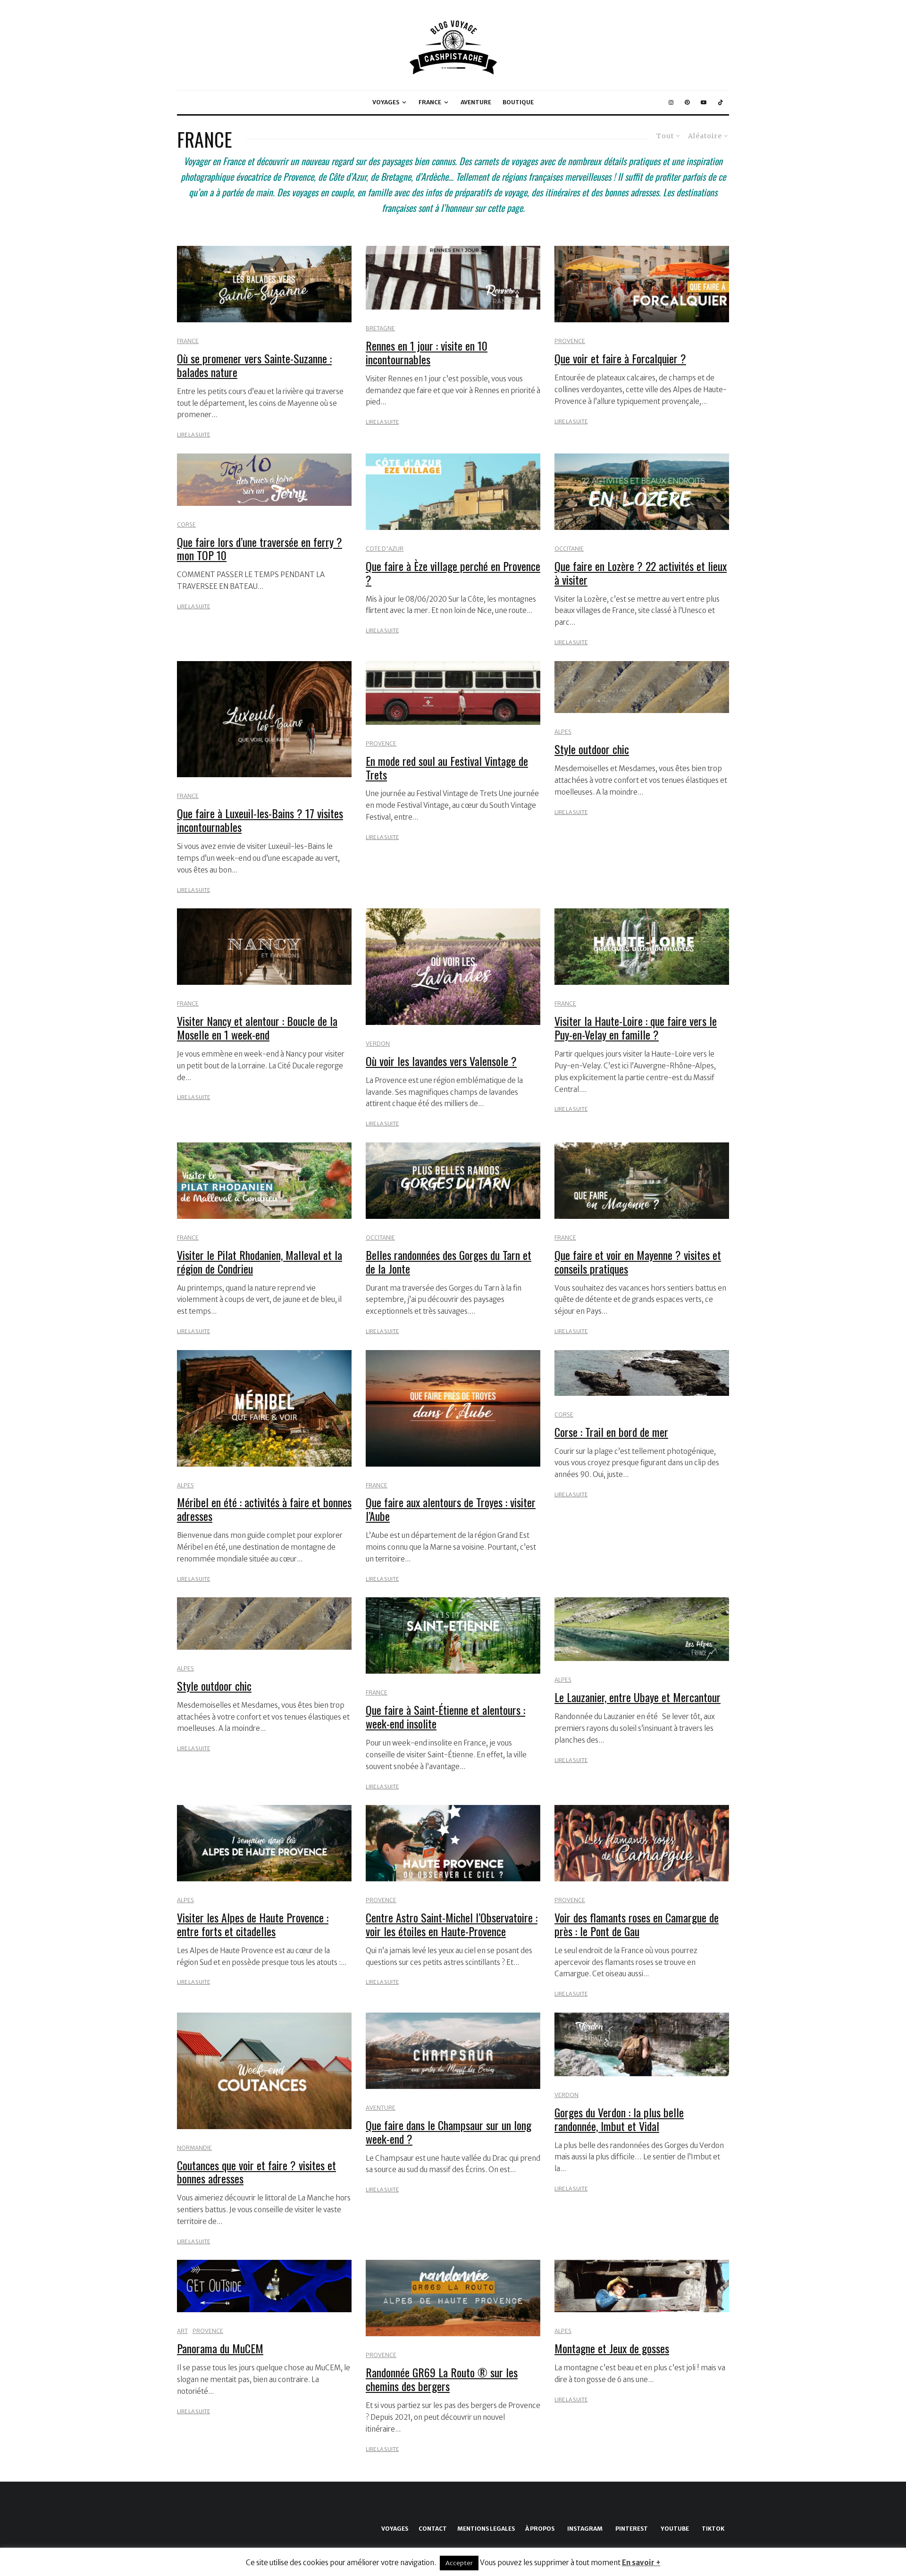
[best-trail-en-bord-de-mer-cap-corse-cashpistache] (642, 1373)
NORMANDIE (194, 2148)
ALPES (563, 732)
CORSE (186, 524)
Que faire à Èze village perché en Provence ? (453, 573)
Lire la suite (193, 435)
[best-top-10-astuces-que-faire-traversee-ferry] (264, 480)
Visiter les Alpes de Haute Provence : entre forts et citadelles (253, 1924)
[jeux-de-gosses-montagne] (642, 2286)
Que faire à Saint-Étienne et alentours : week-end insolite (445, 1717)
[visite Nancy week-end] (264, 947)
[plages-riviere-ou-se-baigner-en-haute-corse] (453, 2506)
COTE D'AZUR (385, 549)
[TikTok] (721, 102)
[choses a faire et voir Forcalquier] (642, 284)
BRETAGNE (380, 328)
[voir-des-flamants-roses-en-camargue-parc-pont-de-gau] (642, 1843)
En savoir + (641, 2563)
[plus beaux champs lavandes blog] (453, 967)
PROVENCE (570, 341)
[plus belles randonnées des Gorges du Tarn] (453, 1181)
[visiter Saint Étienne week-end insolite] (453, 1636)
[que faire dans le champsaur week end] (453, 2051)
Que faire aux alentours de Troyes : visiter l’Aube (451, 1509)
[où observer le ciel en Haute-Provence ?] (453, 1843)
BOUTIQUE (518, 102)
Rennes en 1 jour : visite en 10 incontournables (427, 352)
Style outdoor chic (592, 749)
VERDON (378, 1044)
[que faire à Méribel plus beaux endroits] (264, 1408)
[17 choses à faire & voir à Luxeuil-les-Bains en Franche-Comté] (264, 719)
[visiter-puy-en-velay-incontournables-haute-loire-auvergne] (642, 947)
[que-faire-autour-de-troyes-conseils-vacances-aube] (453, 1408)
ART (182, 2331)
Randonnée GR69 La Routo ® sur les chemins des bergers (442, 2379)
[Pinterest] (687, 102)
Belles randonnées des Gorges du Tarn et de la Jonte (449, 1262)
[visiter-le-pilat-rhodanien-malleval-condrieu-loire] (264, 1181)
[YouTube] (704, 102)
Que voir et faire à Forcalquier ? (620, 358)
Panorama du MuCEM (220, 2348)
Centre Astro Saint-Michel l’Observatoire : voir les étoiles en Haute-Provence (452, 1924)
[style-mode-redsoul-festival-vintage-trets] (453, 693)
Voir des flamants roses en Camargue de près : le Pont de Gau (637, 1924)
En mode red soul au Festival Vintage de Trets (447, 768)
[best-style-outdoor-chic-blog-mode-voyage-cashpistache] (642, 687)
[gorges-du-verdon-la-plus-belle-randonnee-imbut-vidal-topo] (642, 2044)
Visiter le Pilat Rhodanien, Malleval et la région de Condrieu (260, 1262)
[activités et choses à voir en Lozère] (642, 492)
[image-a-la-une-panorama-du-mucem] (264, 2286)
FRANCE (430, 102)
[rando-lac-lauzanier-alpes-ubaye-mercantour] (642, 1629)
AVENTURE (476, 102)
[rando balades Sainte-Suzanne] (264, 284)
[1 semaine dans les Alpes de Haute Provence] (264, 1843)
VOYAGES (386, 102)
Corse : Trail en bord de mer (611, 1432)
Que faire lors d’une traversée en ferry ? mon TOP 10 (260, 549)
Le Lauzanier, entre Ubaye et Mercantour (638, 1697)
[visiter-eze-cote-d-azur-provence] (453, 492)
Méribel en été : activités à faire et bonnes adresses (264, 1509)
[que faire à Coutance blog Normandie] (264, 2071)
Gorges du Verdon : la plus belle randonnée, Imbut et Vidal (619, 2119)
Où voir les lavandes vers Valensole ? (441, 1061)
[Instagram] (671, 102)
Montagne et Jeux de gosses (612, 2348)
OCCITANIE (569, 549)
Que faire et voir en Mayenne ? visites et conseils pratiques (638, 1262)
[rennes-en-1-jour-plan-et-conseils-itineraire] (453, 278)
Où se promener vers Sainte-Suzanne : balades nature (254, 365)
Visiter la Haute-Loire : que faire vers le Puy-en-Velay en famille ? (636, 1028)
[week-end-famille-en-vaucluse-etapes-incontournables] (642, 2506)
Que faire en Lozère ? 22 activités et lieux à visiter (641, 573)
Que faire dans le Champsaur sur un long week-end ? (449, 2132)
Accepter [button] (459, 2563)
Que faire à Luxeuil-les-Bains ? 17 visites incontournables (260, 820)
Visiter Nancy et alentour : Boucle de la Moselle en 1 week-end (257, 1028)
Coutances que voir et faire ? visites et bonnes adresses (256, 2172)
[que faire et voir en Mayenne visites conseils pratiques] (642, 1181)
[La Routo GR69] (453, 2298)
